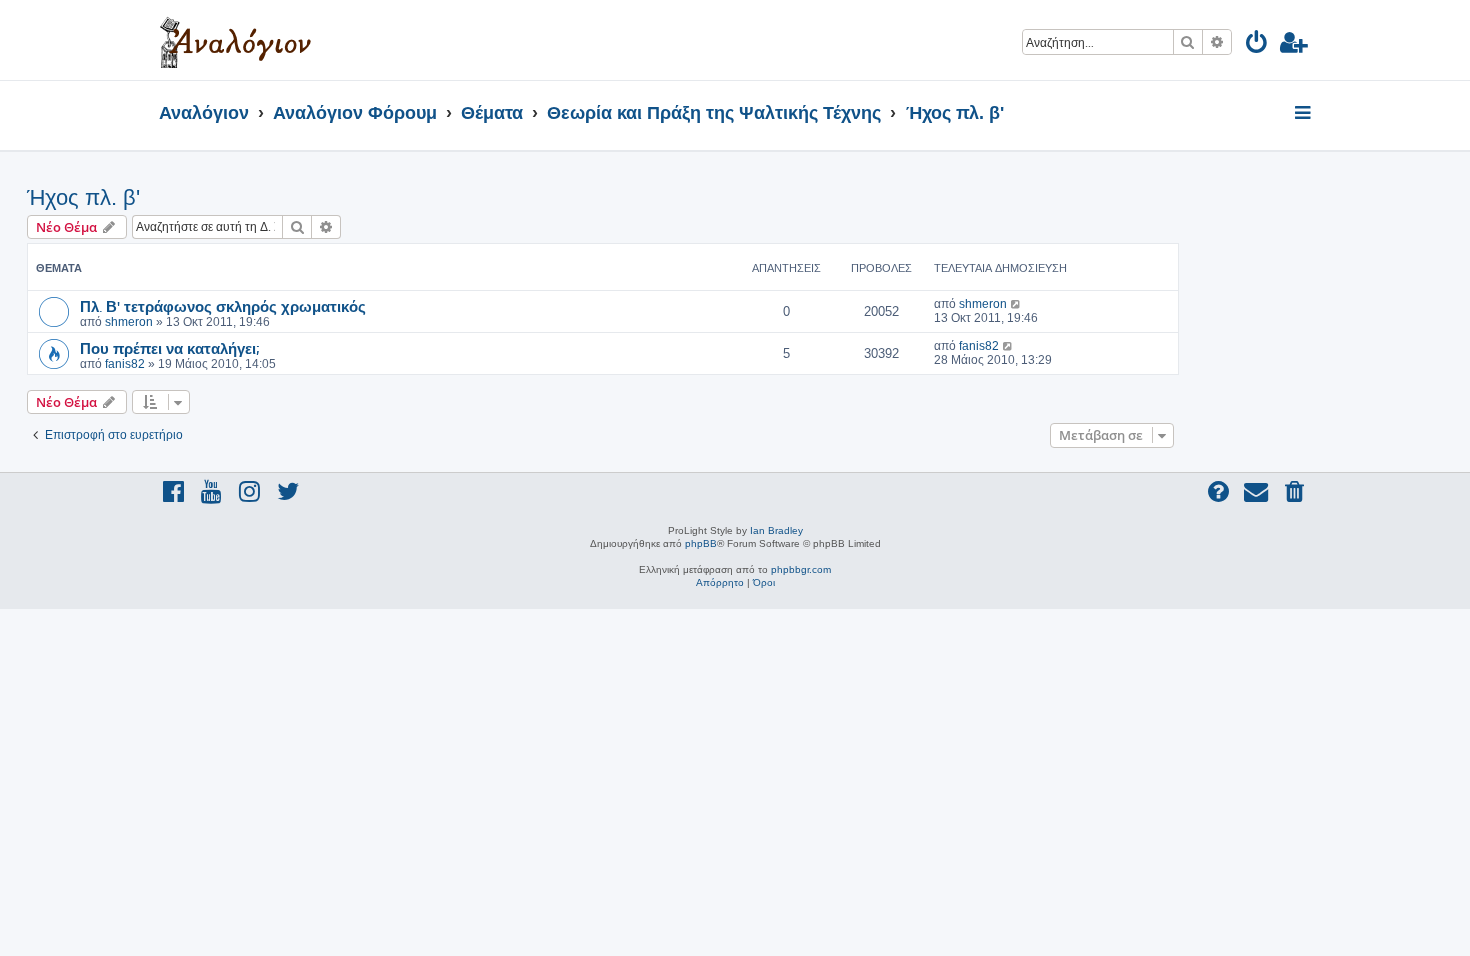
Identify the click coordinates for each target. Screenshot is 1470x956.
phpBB (701, 543)
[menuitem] (1257, 45)
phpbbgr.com (801, 569)
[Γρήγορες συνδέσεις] (1304, 114)
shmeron (129, 322)
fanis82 (125, 364)
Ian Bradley (776, 530)
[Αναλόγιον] (235, 40)
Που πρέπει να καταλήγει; (169, 348)
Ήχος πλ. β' (83, 197)
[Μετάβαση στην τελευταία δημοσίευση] (1016, 304)
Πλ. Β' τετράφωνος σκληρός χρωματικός (223, 306)
